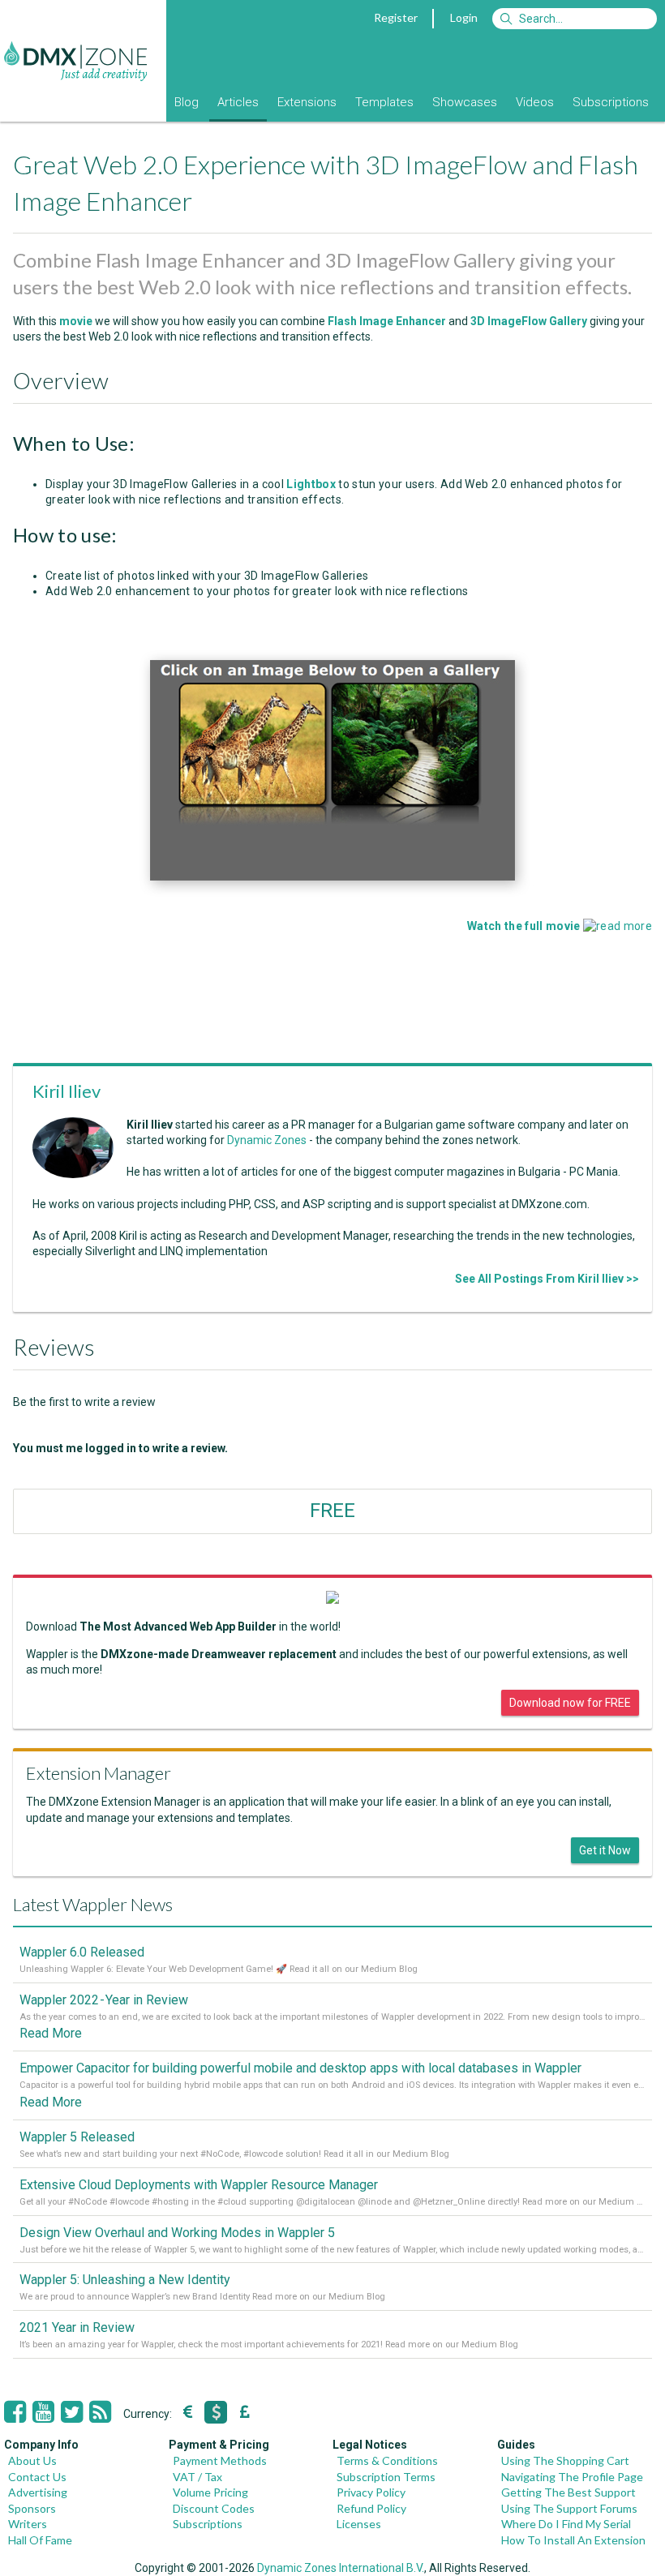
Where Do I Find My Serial (566, 2524)
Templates (384, 102)
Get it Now (605, 1850)
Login (464, 17)
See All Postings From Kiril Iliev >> (547, 1279)
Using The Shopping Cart (565, 2460)
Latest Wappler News (93, 1904)
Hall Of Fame (40, 2540)
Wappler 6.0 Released (82, 1952)
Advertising (38, 2492)
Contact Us (37, 2477)
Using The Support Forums (569, 2508)
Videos (535, 102)
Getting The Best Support (568, 2492)
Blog (187, 102)
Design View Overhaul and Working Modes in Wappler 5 (177, 2233)
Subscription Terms (386, 2477)
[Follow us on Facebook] (15, 2412)
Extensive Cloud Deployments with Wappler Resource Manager (199, 2185)
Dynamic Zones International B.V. (341, 2568)
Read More (51, 2033)
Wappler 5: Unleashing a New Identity (125, 2280)
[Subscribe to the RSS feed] (100, 2412)
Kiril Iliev (66, 1091)
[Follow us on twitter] (72, 2412)
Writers (28, 2524)
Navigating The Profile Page (572, 2477)
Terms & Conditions (387, 2460)
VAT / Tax (197, 2477)
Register (396, 17)
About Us (32, 2460)
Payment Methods (220, 2460)
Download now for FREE (570, 1703)
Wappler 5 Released (77, 2137)
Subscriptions (611, 102)
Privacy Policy (371, 2492)
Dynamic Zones (267, 1140)
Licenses (359, 2524)
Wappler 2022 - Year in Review (104, 2000)
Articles (238, 102)
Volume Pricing (210, 2492)
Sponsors (32, 2508)
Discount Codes (214, 2508)
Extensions (307, 102)
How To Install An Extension (573, 2540)
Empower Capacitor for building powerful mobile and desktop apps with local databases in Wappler (300, 2068)
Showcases (465, 102)
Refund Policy (371, 2508)
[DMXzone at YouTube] (43, 2412)
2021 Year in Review (77, 2327)
